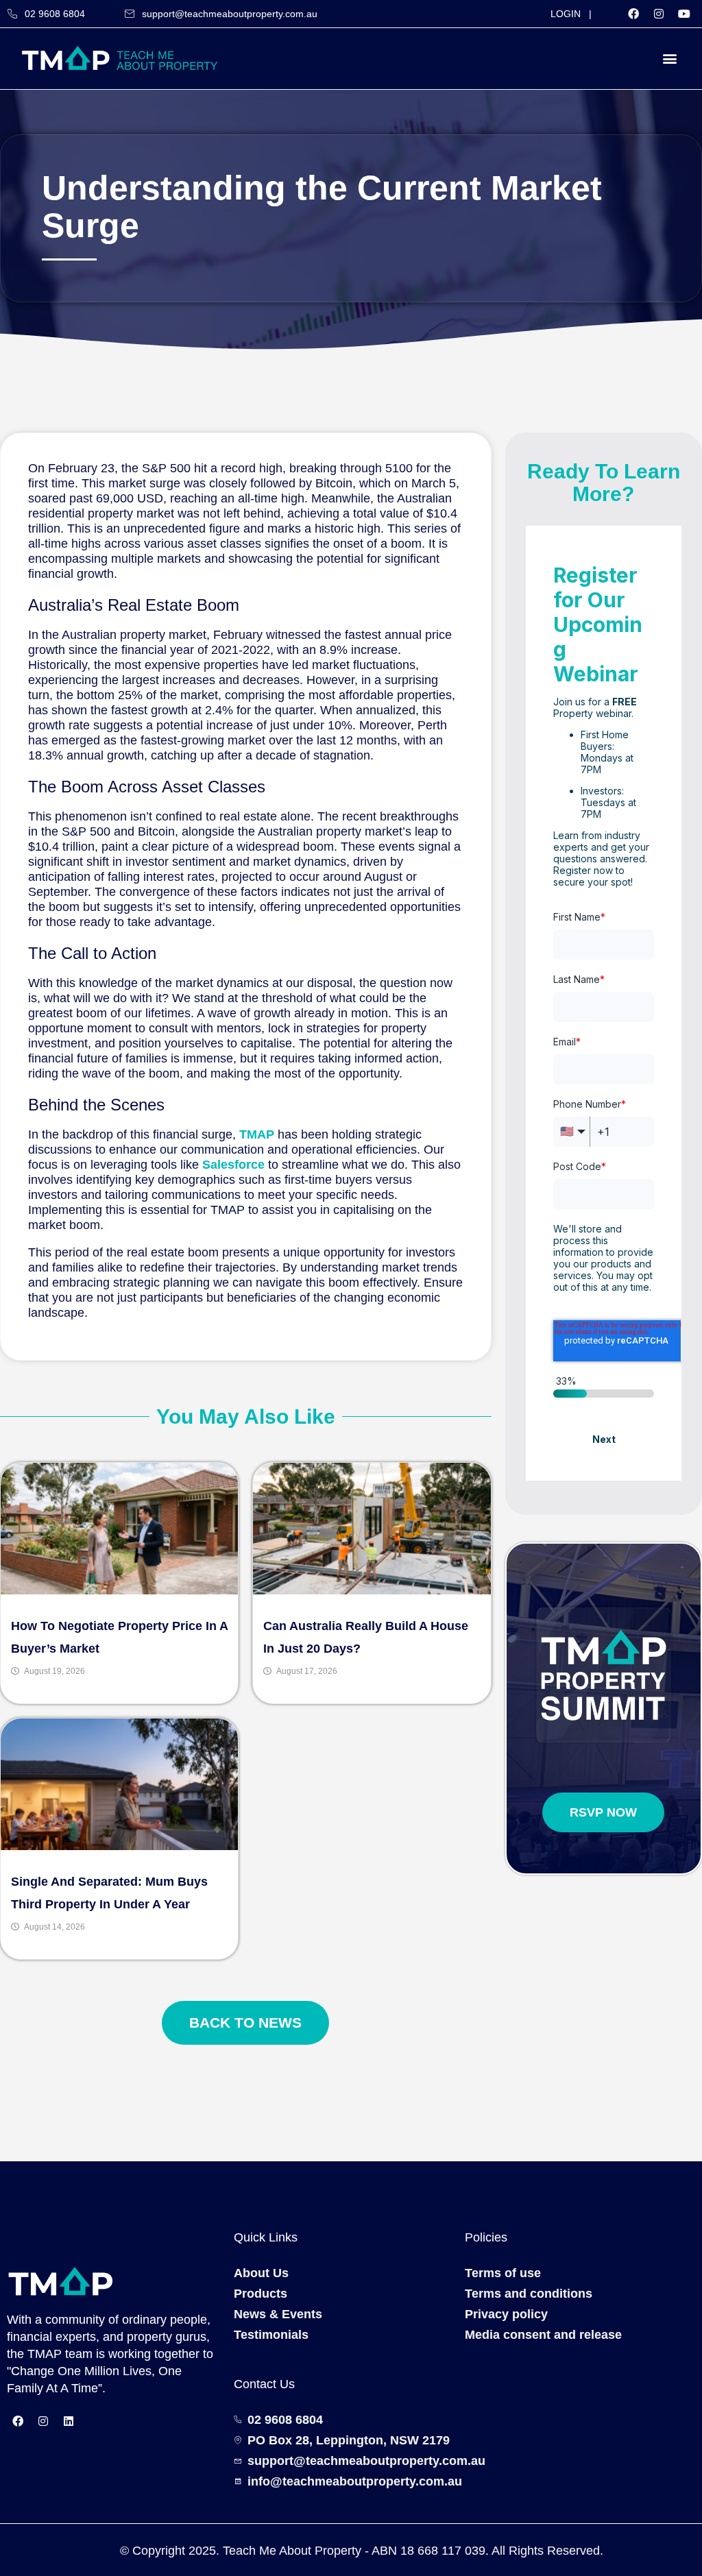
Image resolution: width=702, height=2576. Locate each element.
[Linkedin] (69, 2421)
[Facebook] (633, 14)
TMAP (257, 1134)
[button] (670, 59)
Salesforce (233, 1165)
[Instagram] (659, 14)
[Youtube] (684, 14)
